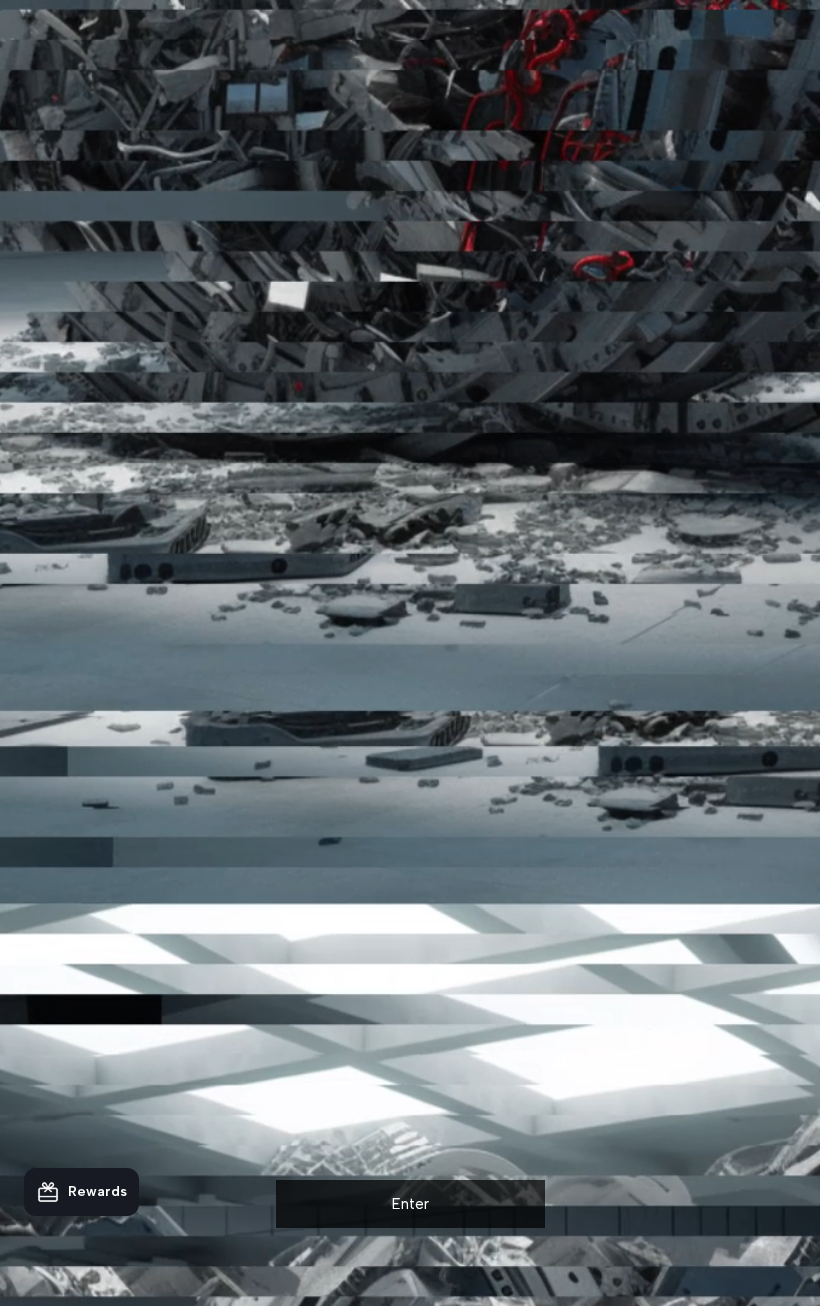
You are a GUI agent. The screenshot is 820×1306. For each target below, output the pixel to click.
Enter (410, 1204)
